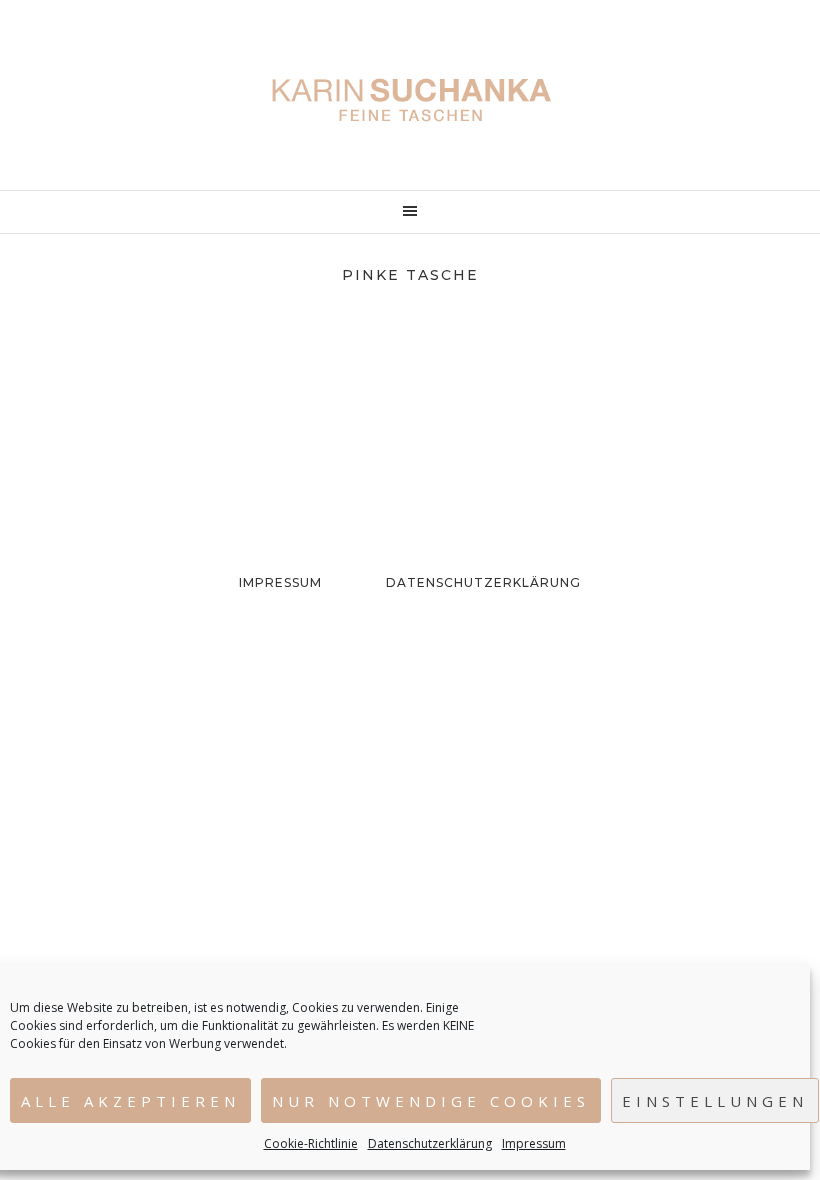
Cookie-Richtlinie (311, 1143)
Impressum (534, 1143)
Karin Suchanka (410, 100)
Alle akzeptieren (130, 1101)
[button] (410, 212)
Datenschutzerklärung (430, 1143)
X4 (161, 390)
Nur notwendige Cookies (431, 1101)
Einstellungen (715, 1101)
